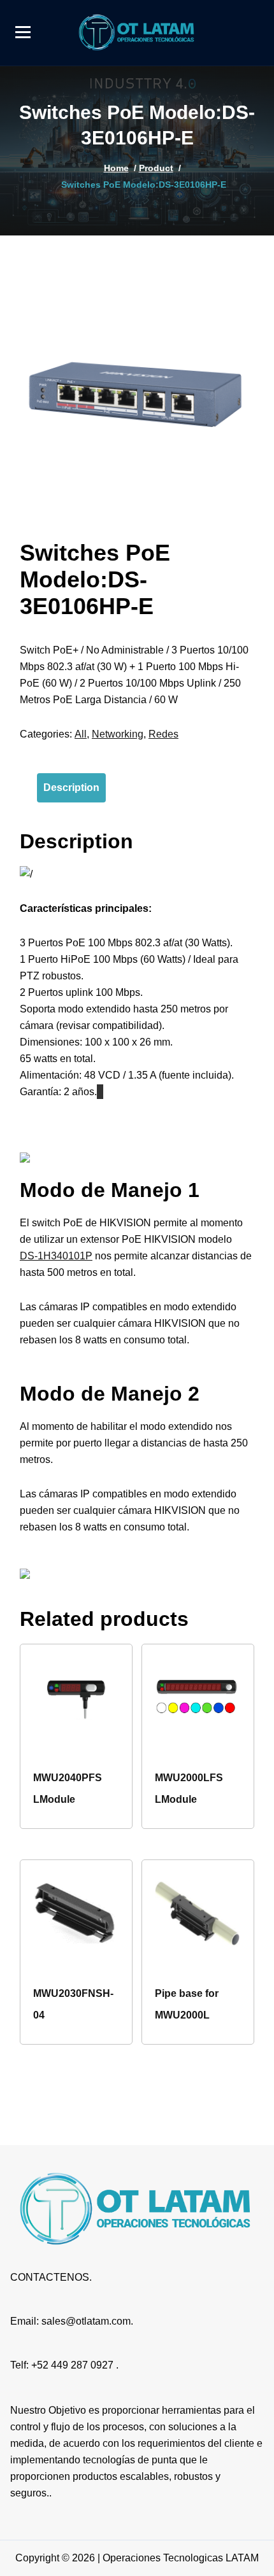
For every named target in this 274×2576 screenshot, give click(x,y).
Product (156, 168)
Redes (163, 734)
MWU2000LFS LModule (189, 1788)
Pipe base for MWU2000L (187, 2004)
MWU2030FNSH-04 (73, 2004)
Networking (118, 734)
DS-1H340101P (56, 1256)
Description (71, 787)
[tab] (71, 788)
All (81, 734)
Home (116, 168)
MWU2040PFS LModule (68, 1788)
